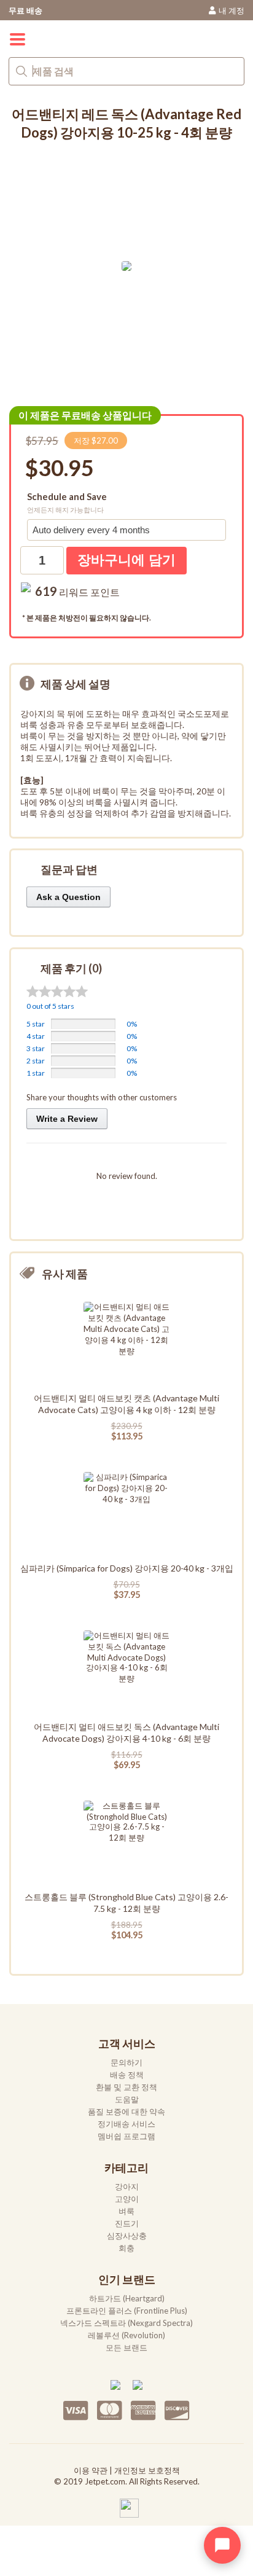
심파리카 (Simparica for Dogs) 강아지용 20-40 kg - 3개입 (127, 1568)
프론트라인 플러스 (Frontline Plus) (127, 2311)
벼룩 (126, 2211)
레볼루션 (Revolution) (126, 2335)
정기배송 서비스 (126, 2124)
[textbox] (126, 71)
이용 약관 (91, 2470)
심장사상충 (127, 2236)
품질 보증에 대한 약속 (126, 2112)
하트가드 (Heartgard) (127, 2298)
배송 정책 (127, 2075)
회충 (126, 2248)
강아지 (127, 2186)
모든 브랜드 (126, 2347)
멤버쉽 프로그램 (126, 2136)
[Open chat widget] (222, 2545)
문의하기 (126, 2062)
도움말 (127, 2099)
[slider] (57, 991)
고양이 (127, 2199)
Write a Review (67, 1119)
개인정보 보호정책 (147, 2470)
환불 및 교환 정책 (126, 2087)
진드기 (127, 2223)
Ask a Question (68, 897)
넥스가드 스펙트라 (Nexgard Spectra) (126, 2323)
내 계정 (232, 10)
